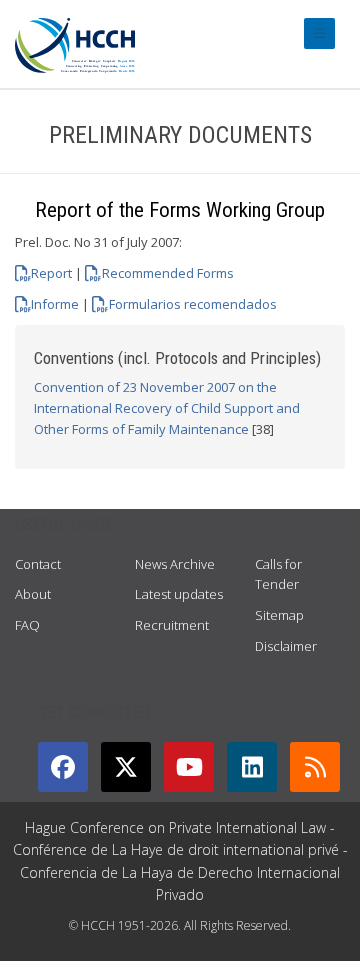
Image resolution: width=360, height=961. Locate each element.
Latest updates (179, 594)
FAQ (27, 625)
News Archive (175, 564)
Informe (55, 304)
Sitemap (279, 615)
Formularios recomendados (192, 304)
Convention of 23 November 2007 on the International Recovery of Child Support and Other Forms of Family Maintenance (167, 408)
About (33, 594)
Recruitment (172, 625)
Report (51, 273)
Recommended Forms (167, 273)
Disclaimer (286, 646)
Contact (38, 564)
